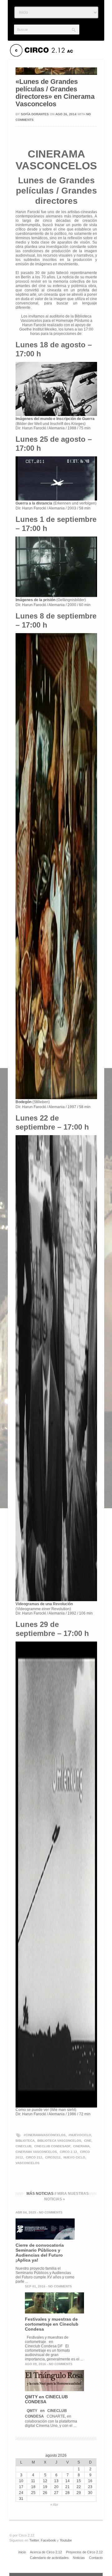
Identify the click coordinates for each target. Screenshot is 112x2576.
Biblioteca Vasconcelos (59, 2141)
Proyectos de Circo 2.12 (84, 2552)
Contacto (96, 2558)
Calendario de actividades (49, 2558)
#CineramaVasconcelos (45, 2135)
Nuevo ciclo (74, 2157)
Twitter (34, 2540)
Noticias (79, 2558)
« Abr (54, 2505)
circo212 (53, 2157)
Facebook (48, 2540)
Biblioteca (25, 2141)
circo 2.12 (68, 2152)
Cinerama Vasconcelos (36, 2152)
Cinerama (81, 2146)
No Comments (51, 2212)
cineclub (23, 2146)
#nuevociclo (80, 2135)
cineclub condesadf (52, 2146)
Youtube (66, 2540)
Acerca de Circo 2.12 (46, 2552)
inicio (22, 2552)
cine (88, 2141)
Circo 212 (34, 2157)
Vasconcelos (28, 2163)
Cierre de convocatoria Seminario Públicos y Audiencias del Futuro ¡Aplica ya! (40, 2253)
